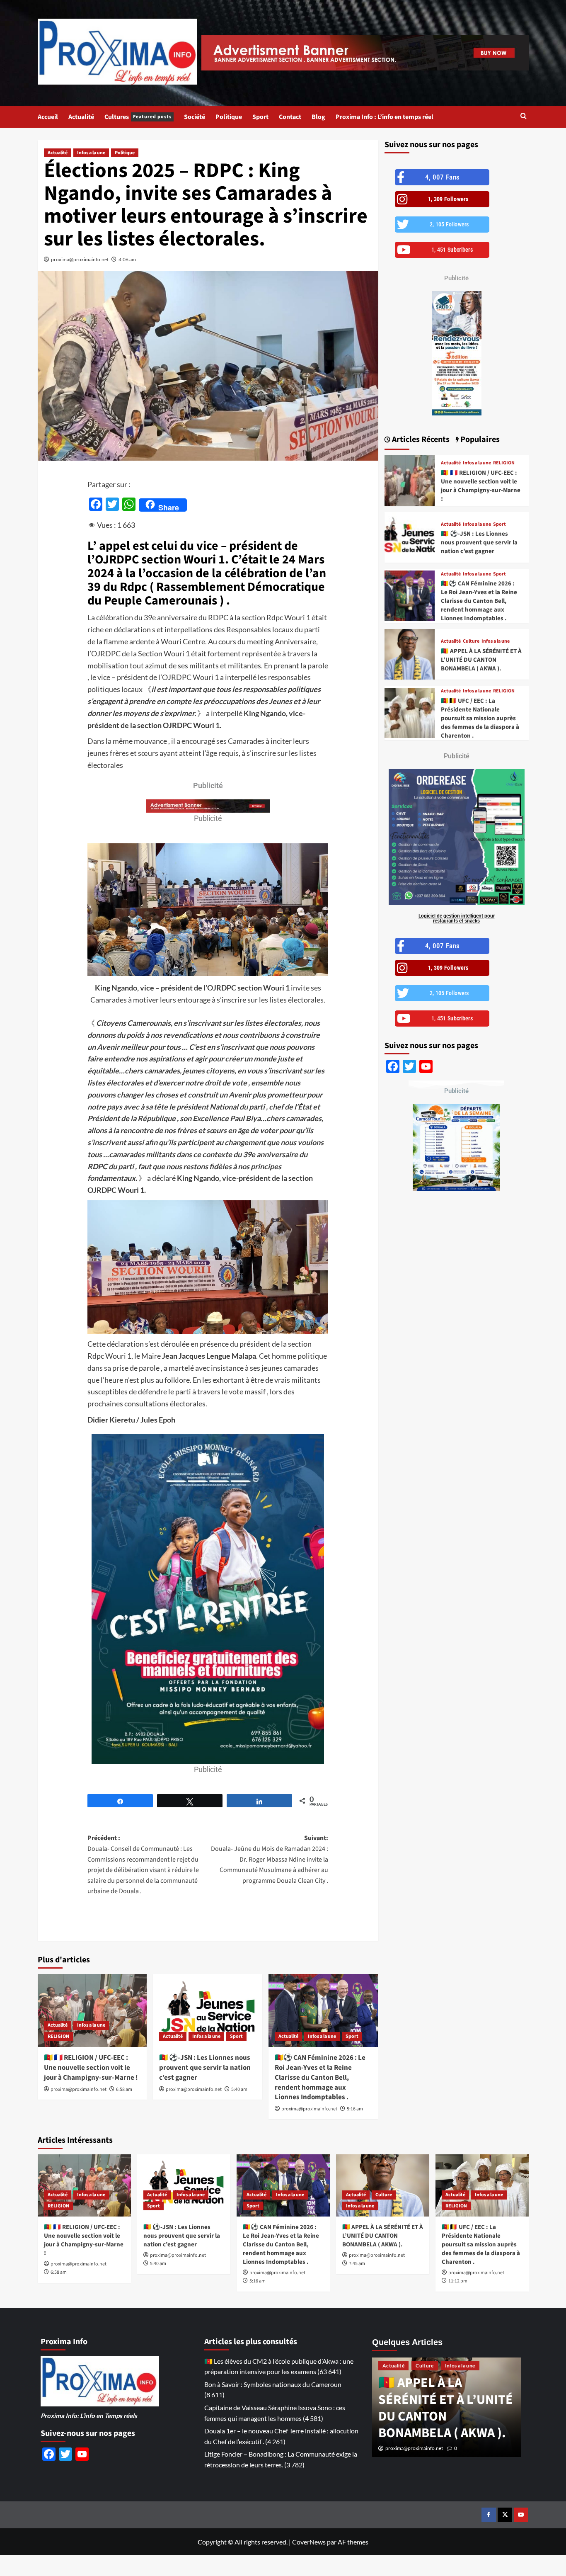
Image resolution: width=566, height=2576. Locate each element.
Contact (290, 117)
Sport (260, 117)
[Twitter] (505, 2515)
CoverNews (309, 2542)
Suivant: (270, 1859)
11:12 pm (458, 2281)
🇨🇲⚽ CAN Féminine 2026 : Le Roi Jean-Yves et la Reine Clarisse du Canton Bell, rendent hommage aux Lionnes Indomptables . (320, 2077)
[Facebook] (489, 2515)
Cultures (138, 117)
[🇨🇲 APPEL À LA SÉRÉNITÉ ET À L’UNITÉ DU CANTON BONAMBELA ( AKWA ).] (410, 654)
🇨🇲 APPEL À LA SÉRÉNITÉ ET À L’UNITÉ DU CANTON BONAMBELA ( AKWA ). (481, 660)
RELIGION (58, 2036)
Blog (318, 117)
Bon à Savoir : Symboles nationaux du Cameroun (273, 2384)
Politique (229, 117)
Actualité (81, 117)
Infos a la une (91, 153)
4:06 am (127, 259)
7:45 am (357, 2264)
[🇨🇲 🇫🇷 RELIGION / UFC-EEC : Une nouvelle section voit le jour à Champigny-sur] (92, 2010)
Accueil (48, 117)
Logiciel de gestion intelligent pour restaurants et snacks (457, 918)
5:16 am (355, 2109)
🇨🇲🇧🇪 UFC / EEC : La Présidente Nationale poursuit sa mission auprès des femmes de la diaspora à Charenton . (480, 718)
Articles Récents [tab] (420, 439)
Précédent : (143, 1865)
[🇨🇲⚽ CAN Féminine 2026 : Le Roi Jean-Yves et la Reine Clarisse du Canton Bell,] (323, 2010)
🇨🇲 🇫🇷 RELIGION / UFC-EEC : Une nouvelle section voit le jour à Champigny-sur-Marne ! (91, 2068)
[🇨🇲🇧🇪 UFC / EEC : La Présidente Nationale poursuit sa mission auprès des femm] (410, 713)
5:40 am (239, 2089)
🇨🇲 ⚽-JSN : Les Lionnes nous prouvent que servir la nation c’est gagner (205, 2068)
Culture (471, 641)
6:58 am (124, 2089)
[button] (524, 117)
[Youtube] (521, 2515)
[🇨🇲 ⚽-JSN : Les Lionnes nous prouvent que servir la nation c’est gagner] (208, 2010)
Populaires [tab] (479, 439)
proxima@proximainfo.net (80, 259)
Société (195, 117)
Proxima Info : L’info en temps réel (385, 117)
